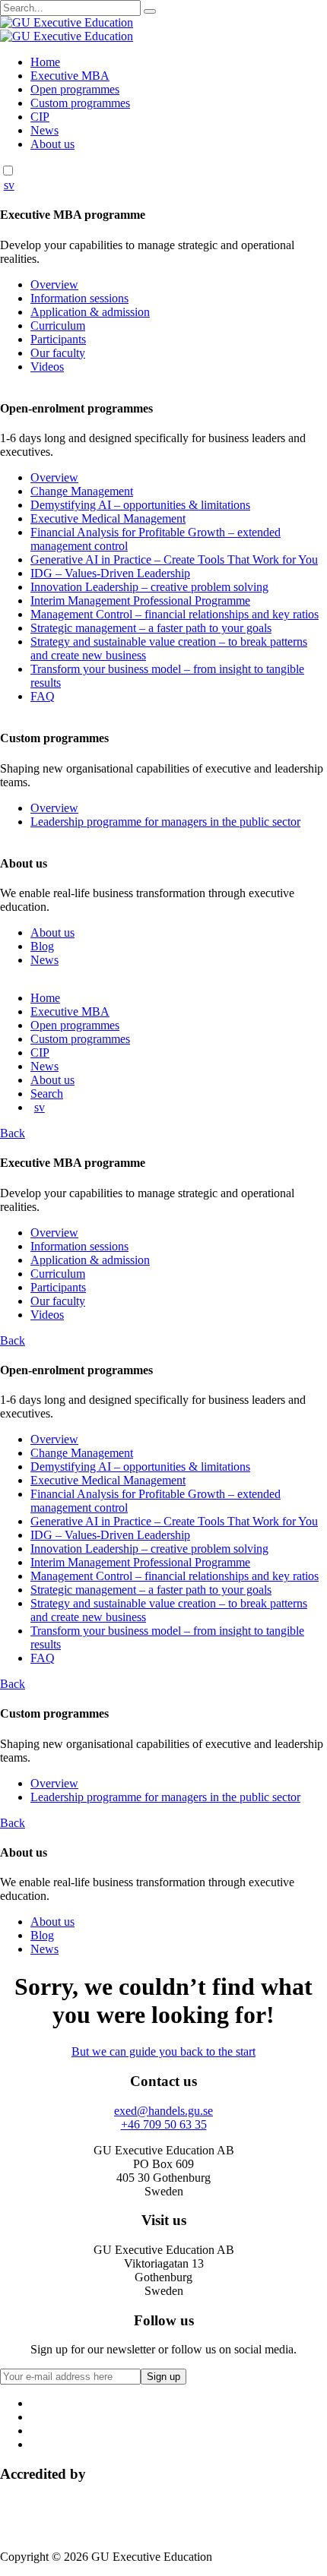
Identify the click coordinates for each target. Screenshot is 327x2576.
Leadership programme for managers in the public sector (165, 822)
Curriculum (58, 326)
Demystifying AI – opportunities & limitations (140, 505)
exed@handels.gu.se (163, 2111)
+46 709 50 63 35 (164, 2124)
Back (13, 1133)
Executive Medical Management (108, 518)
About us (52, 144)
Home (45, 62)
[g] (150, 11)
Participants (58, 339)
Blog (42, 946)
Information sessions (79, 298)
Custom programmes (80, 103)
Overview (54, 284)
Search (47, 1094)
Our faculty (58, 353)
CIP (40, 117)
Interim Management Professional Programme (140, 601)
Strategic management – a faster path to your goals (151, 628)
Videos (47, 367)
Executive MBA (70, 76)
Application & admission (90, 312)
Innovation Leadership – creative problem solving (149, 587)
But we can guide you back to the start (163, 2051)
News (44, 130)
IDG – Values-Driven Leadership (110, 573)
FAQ (43, 696)
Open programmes (75, 89)
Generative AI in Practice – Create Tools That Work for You (174, 559)
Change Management (82, 491)
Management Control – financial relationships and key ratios (175, 614)
